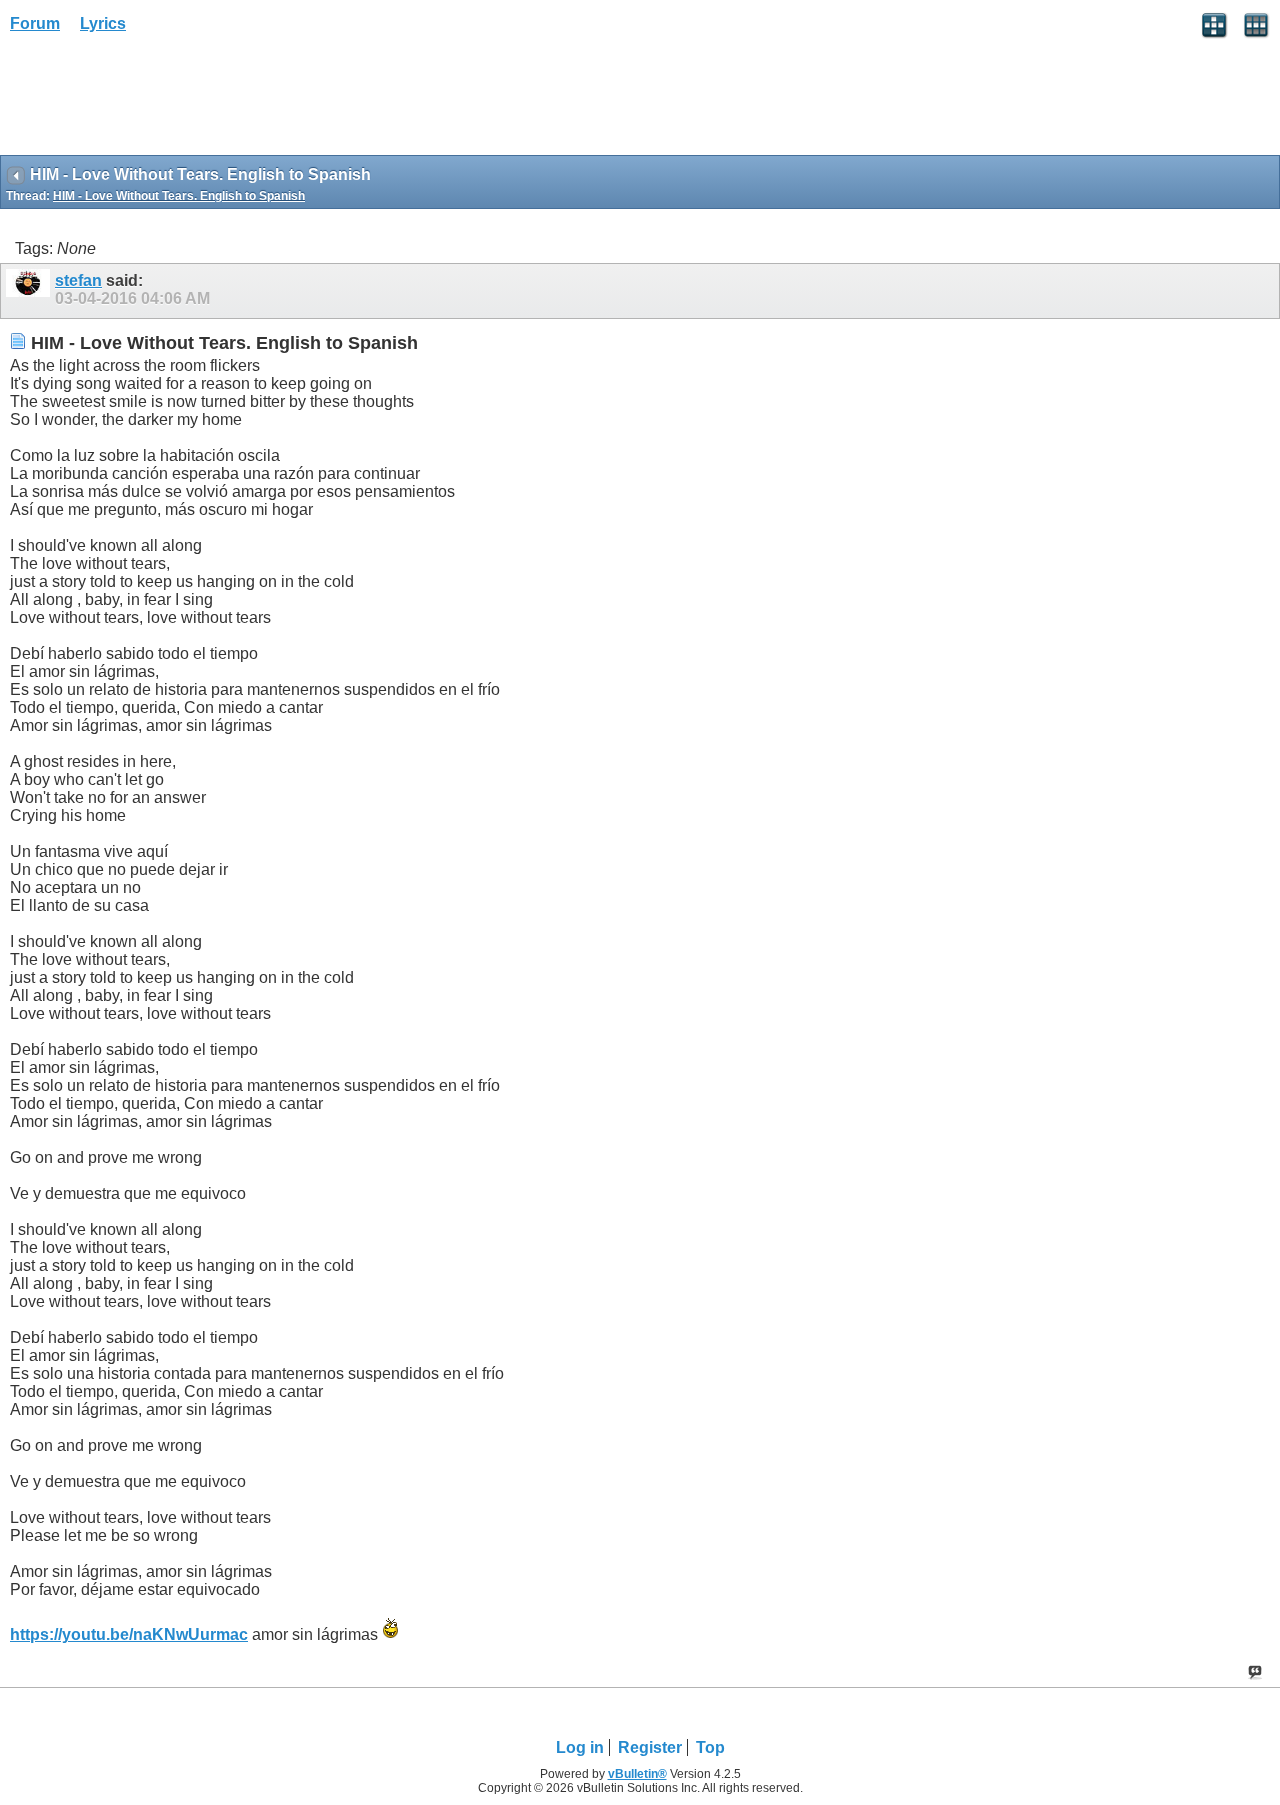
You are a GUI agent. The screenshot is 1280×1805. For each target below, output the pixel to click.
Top (710, 1747)
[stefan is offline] (30, 291)
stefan (78, 280)
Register (650, 1747)
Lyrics (103, 23)
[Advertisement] (160, 101)
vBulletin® (637, 1774)
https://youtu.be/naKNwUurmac (129, 1634)
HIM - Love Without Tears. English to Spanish (179, 196)
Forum (35, 23)
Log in (580, 1747)
